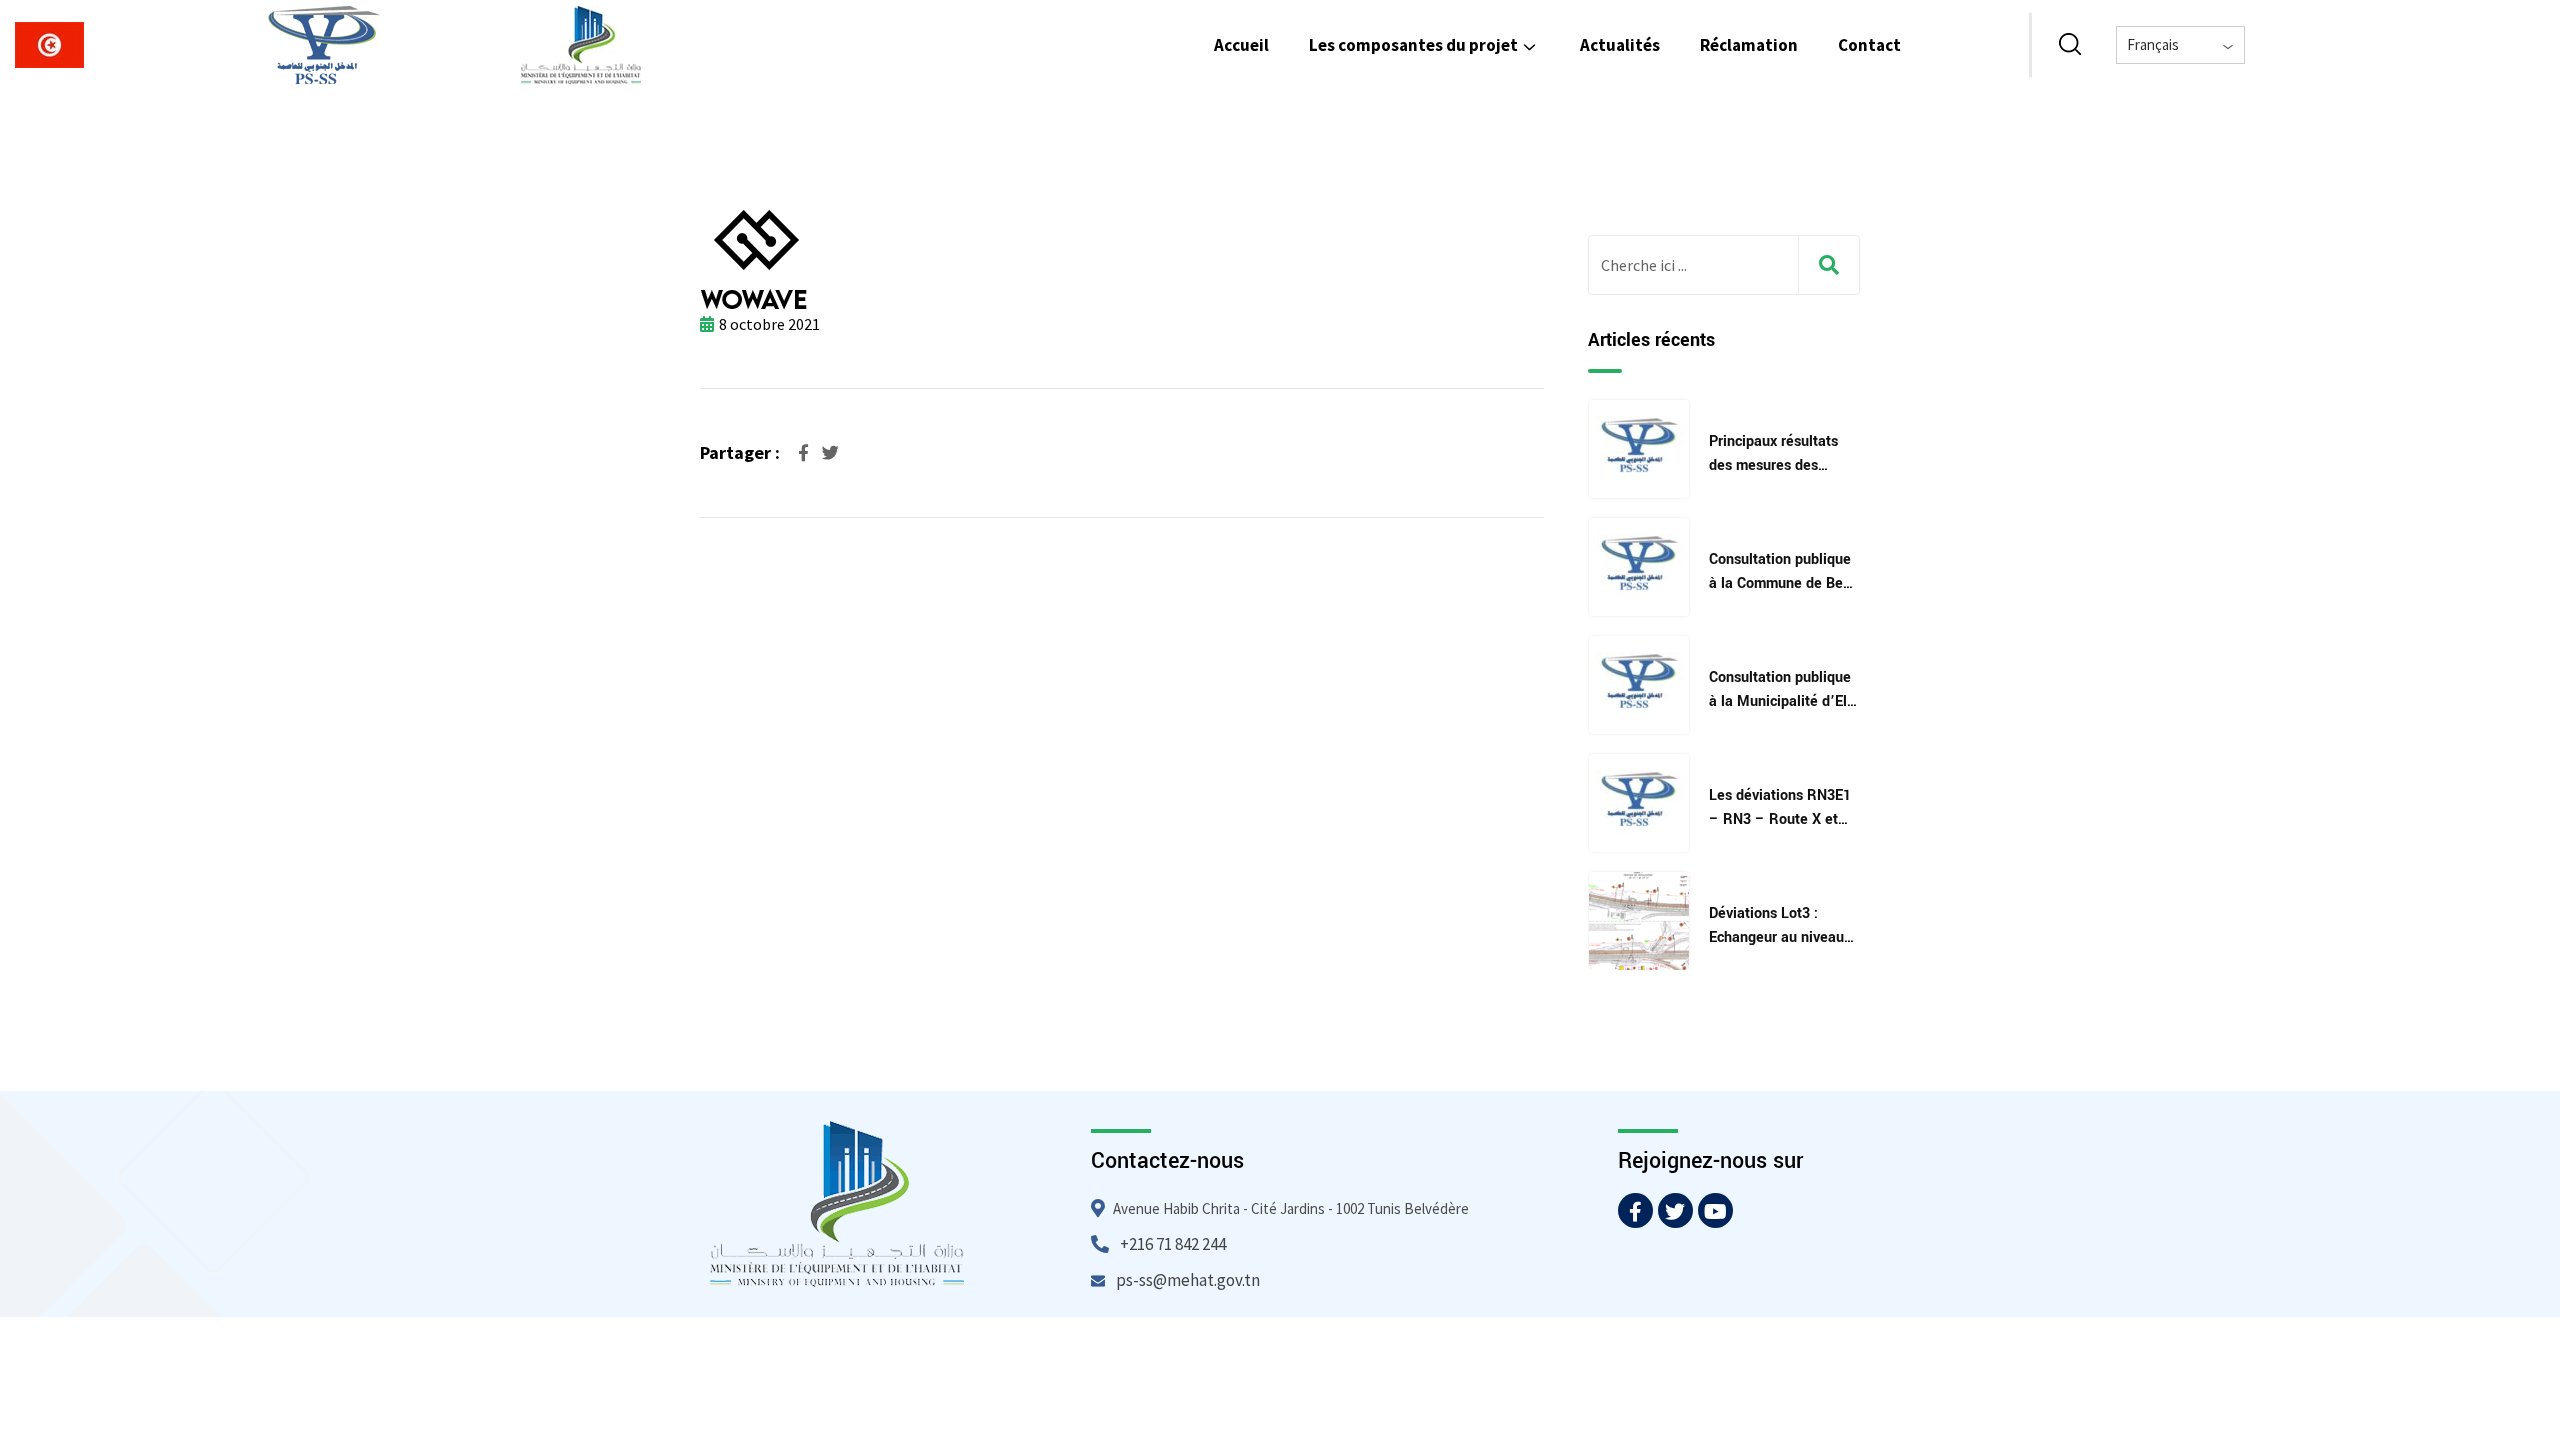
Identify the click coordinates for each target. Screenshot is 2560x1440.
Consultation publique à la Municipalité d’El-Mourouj (1781, 701)
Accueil (1241, 45)
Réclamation (1749, 45)
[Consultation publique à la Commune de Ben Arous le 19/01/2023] (1639, 567)
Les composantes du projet (1413, 45)
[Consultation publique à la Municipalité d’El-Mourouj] (1639, 685)
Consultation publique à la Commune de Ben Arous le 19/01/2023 (1780, 583)
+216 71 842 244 (1173, 1244)
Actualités (1620, 45)
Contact (1869, 45)
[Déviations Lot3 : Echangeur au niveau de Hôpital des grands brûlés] (1639, 921)
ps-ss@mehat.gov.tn (1188, 1280)
